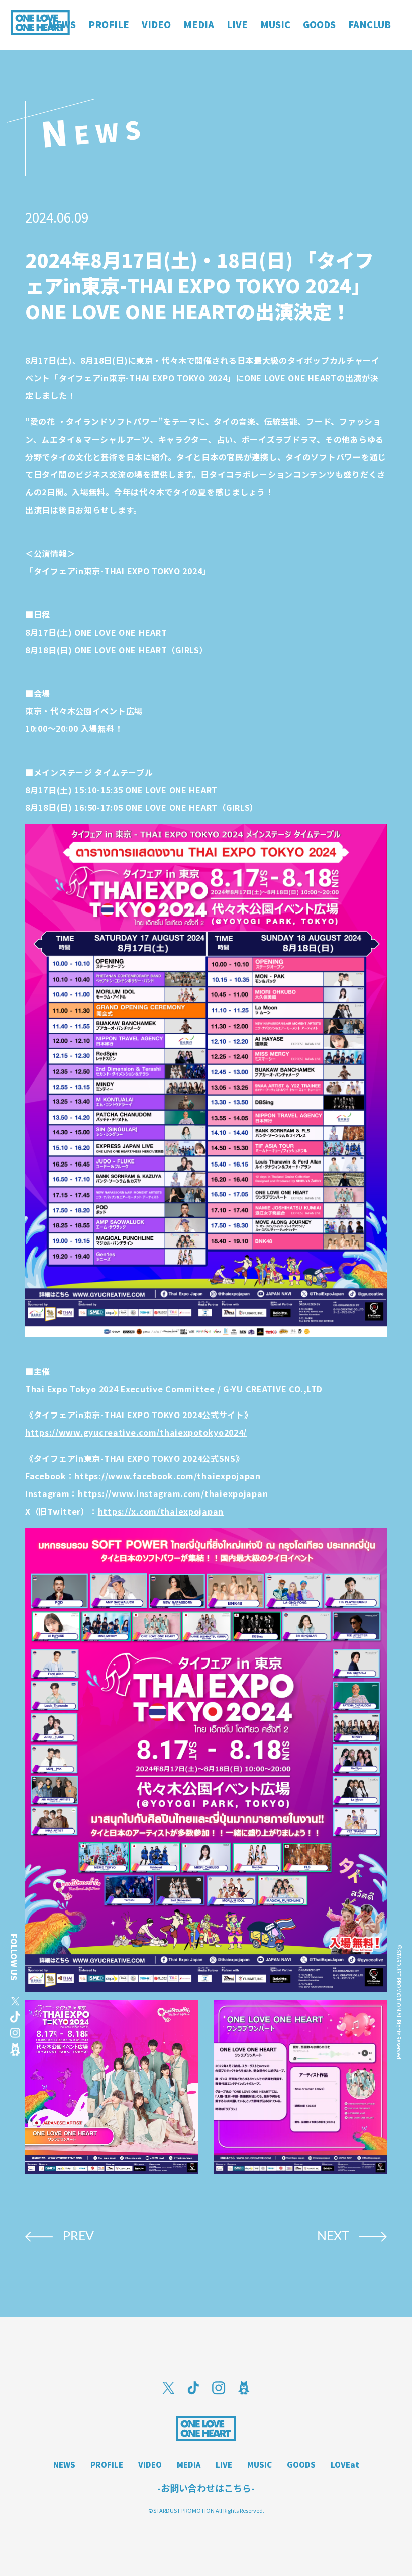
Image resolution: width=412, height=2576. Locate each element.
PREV (78, 2237)
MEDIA (189, 2465)
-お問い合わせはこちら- (206, 2488)
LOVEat (345, 2465)
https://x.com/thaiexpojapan (161, 1511)
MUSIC (260, 2465)
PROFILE (107, 2465)
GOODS (301, 2465)
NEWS (64, 2465)
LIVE (224, 2465)
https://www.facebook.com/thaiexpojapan (167, 1476)
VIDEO (150, 2465)
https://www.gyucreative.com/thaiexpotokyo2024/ (136, 1432)
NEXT (333, 2237)
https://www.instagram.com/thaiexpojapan (173, 1493)
